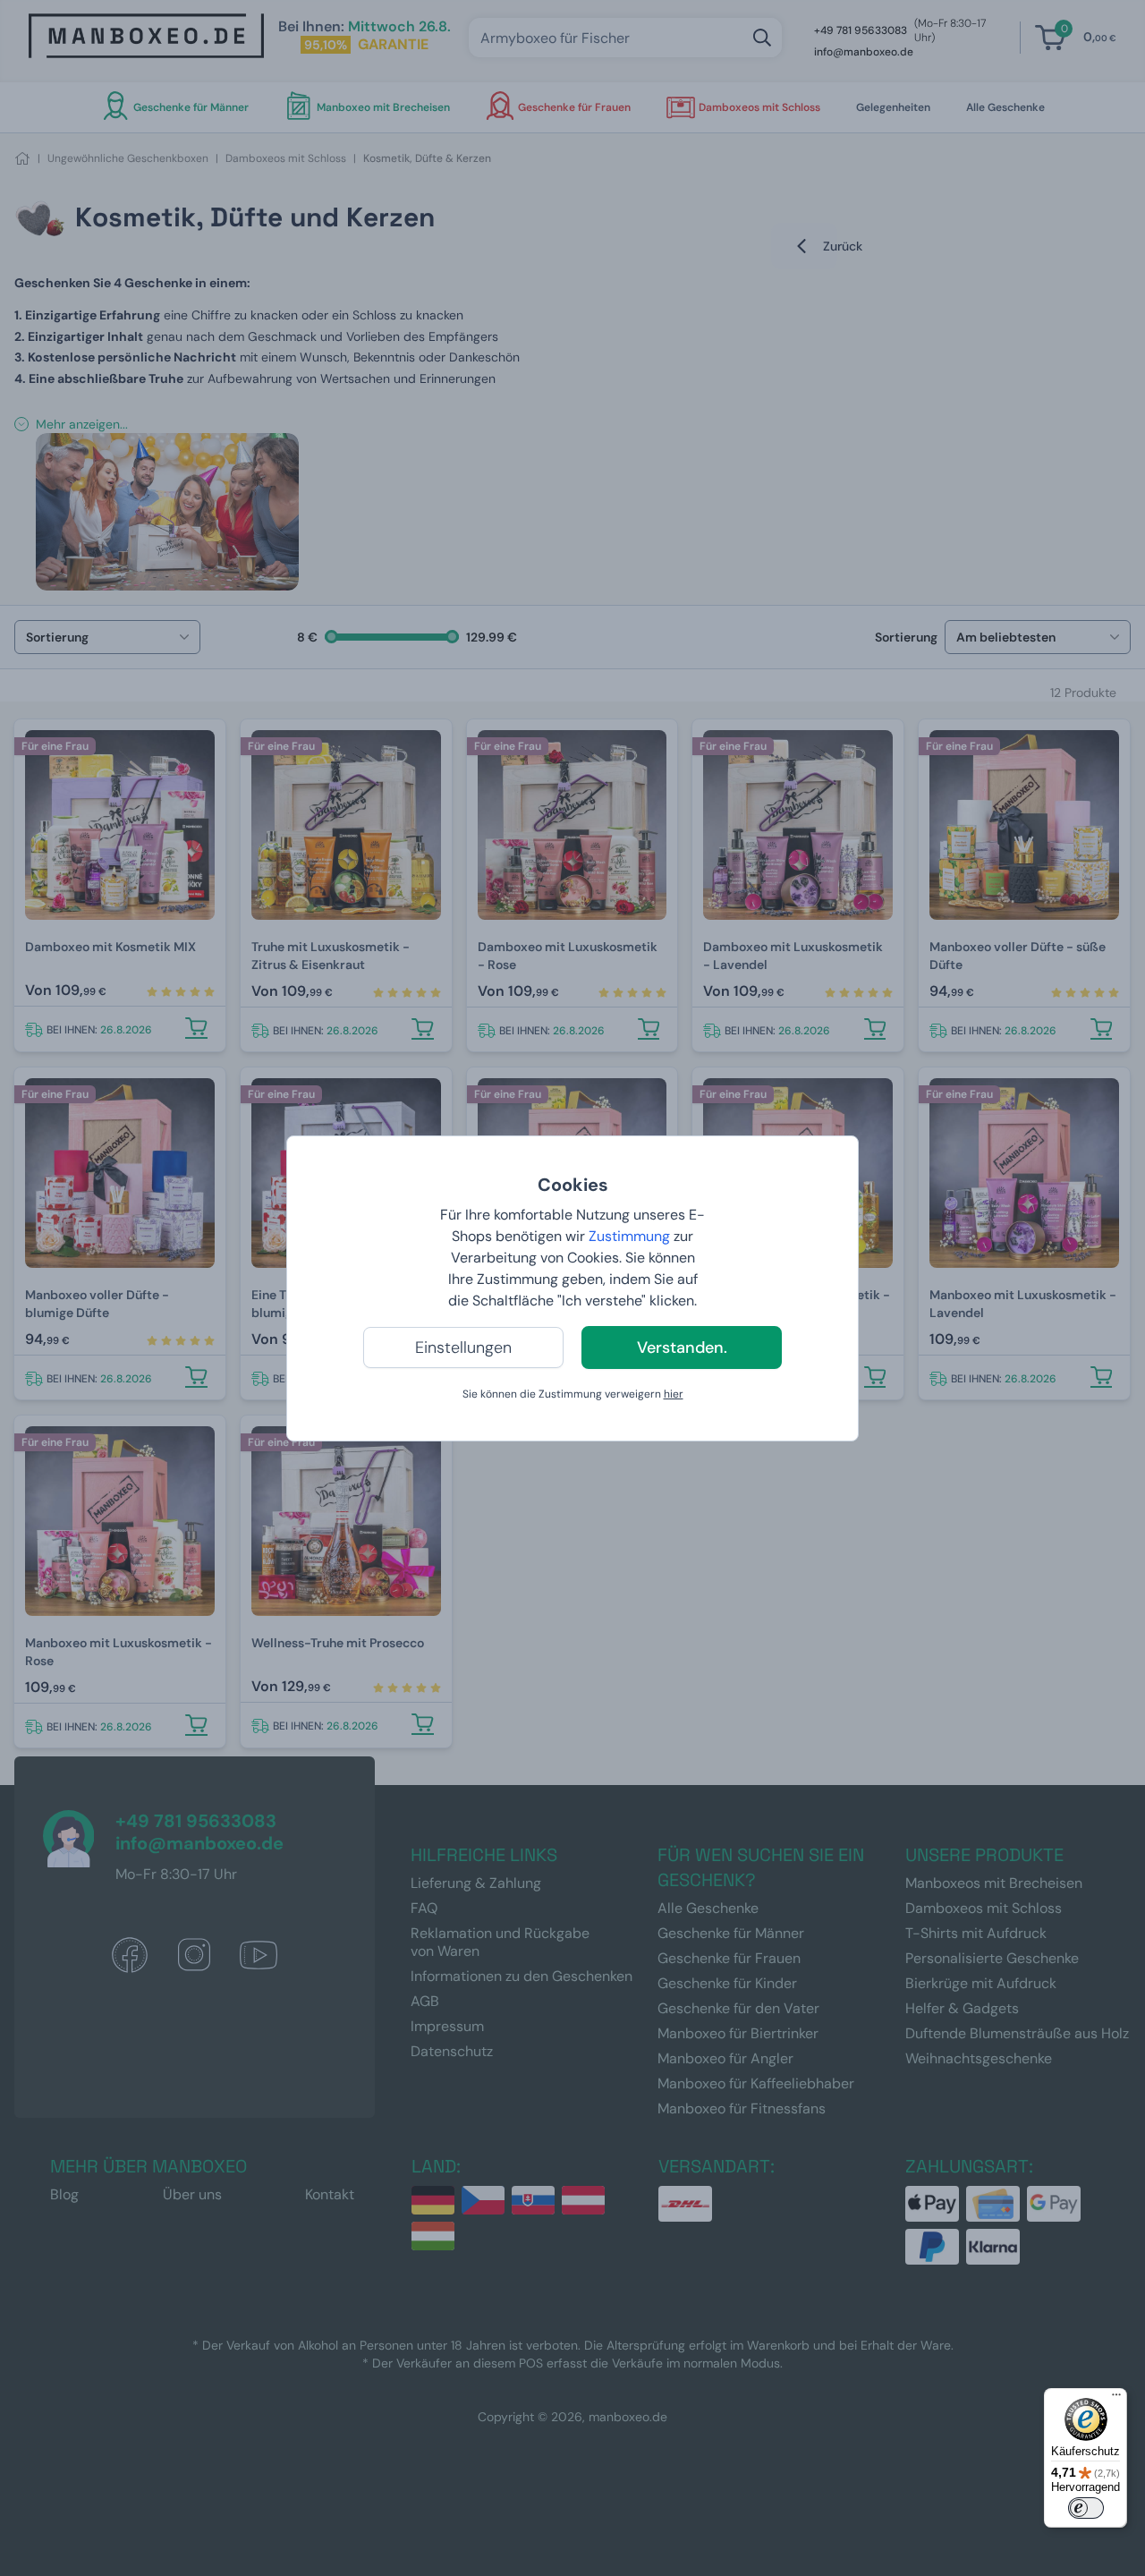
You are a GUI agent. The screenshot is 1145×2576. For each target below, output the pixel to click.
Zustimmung (629, 1236)
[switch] (1086, 2508)
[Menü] (1116, 2399)
